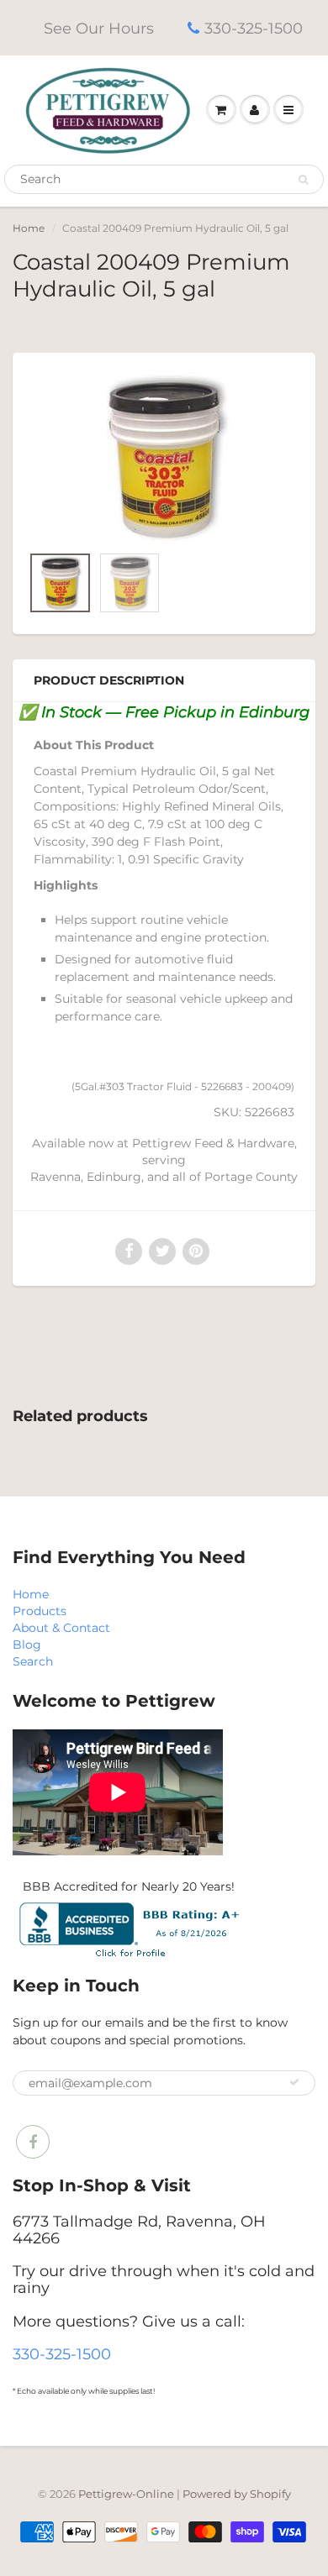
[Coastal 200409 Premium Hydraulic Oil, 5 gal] (164, 457)
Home (29, 228)
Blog (27, 1645)
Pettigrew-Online (126, 2494)
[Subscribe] (294, 2082)
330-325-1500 (254, 29)
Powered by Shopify (237, 2494)
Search (33, 1661)
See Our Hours (99, 29)
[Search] (303, 180)
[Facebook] (33, 2142)
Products (40, 1611)
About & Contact (61, 1628)
